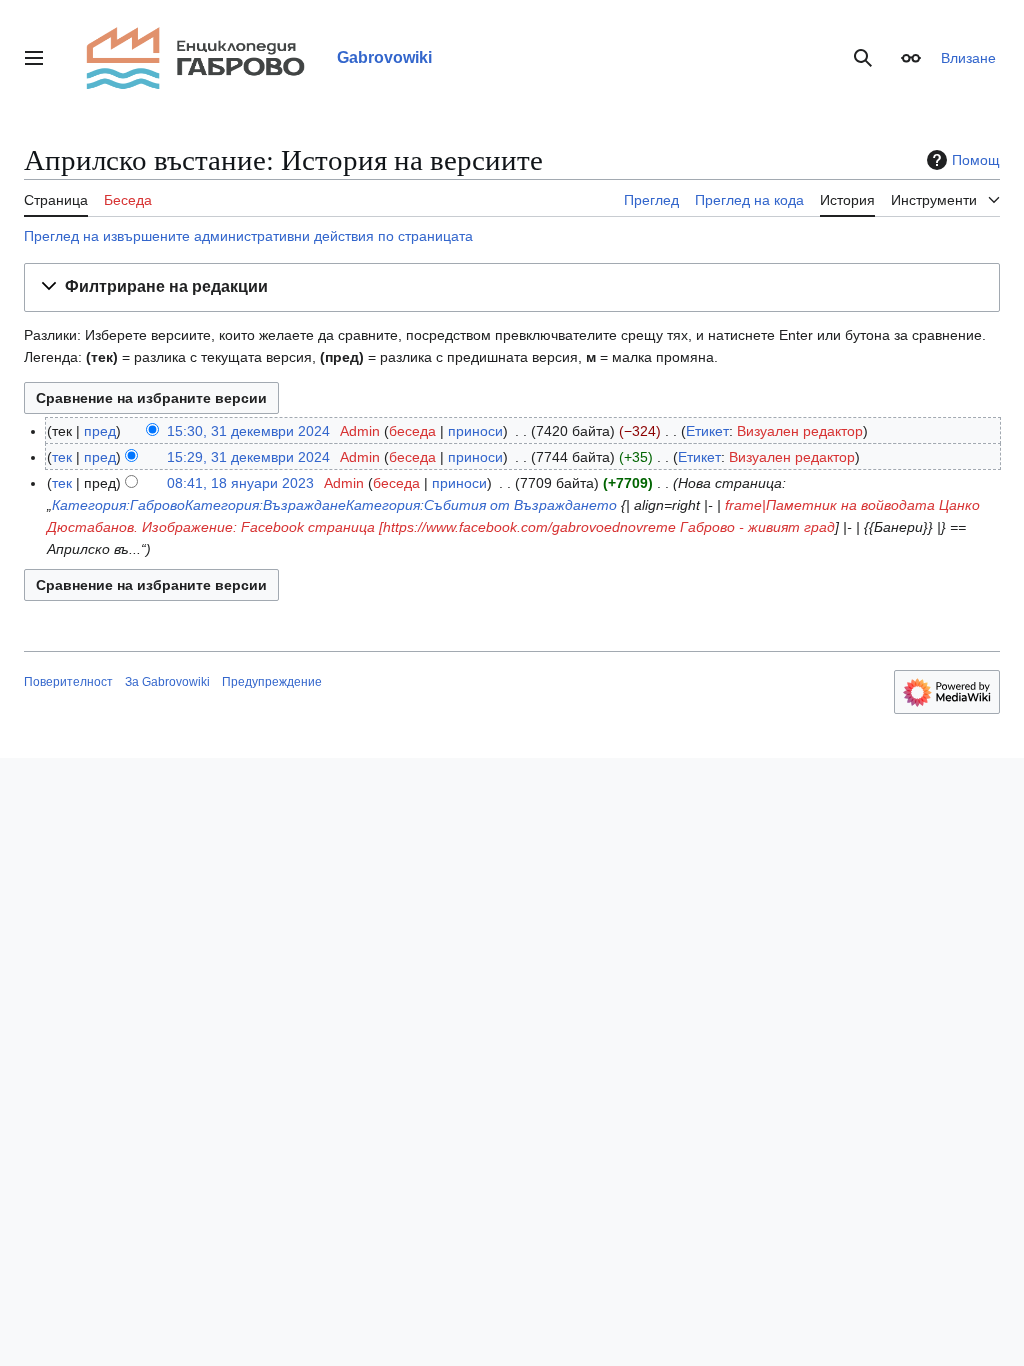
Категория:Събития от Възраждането (481, 505)
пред (100, 431)
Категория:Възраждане (265, 505)
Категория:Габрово (118, 505)
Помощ (976, 160)
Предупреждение (272, 682)
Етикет (707, 431)
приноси (475, 431)
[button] (34, 58)
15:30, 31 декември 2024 (248, 431)
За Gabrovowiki (167, 682)
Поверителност (68, 682)
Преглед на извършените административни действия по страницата (248, 236)
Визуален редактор (800, 431)
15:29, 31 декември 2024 (248, 457)
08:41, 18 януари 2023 (240, 483)
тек (62, 457)
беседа (412, 431)
